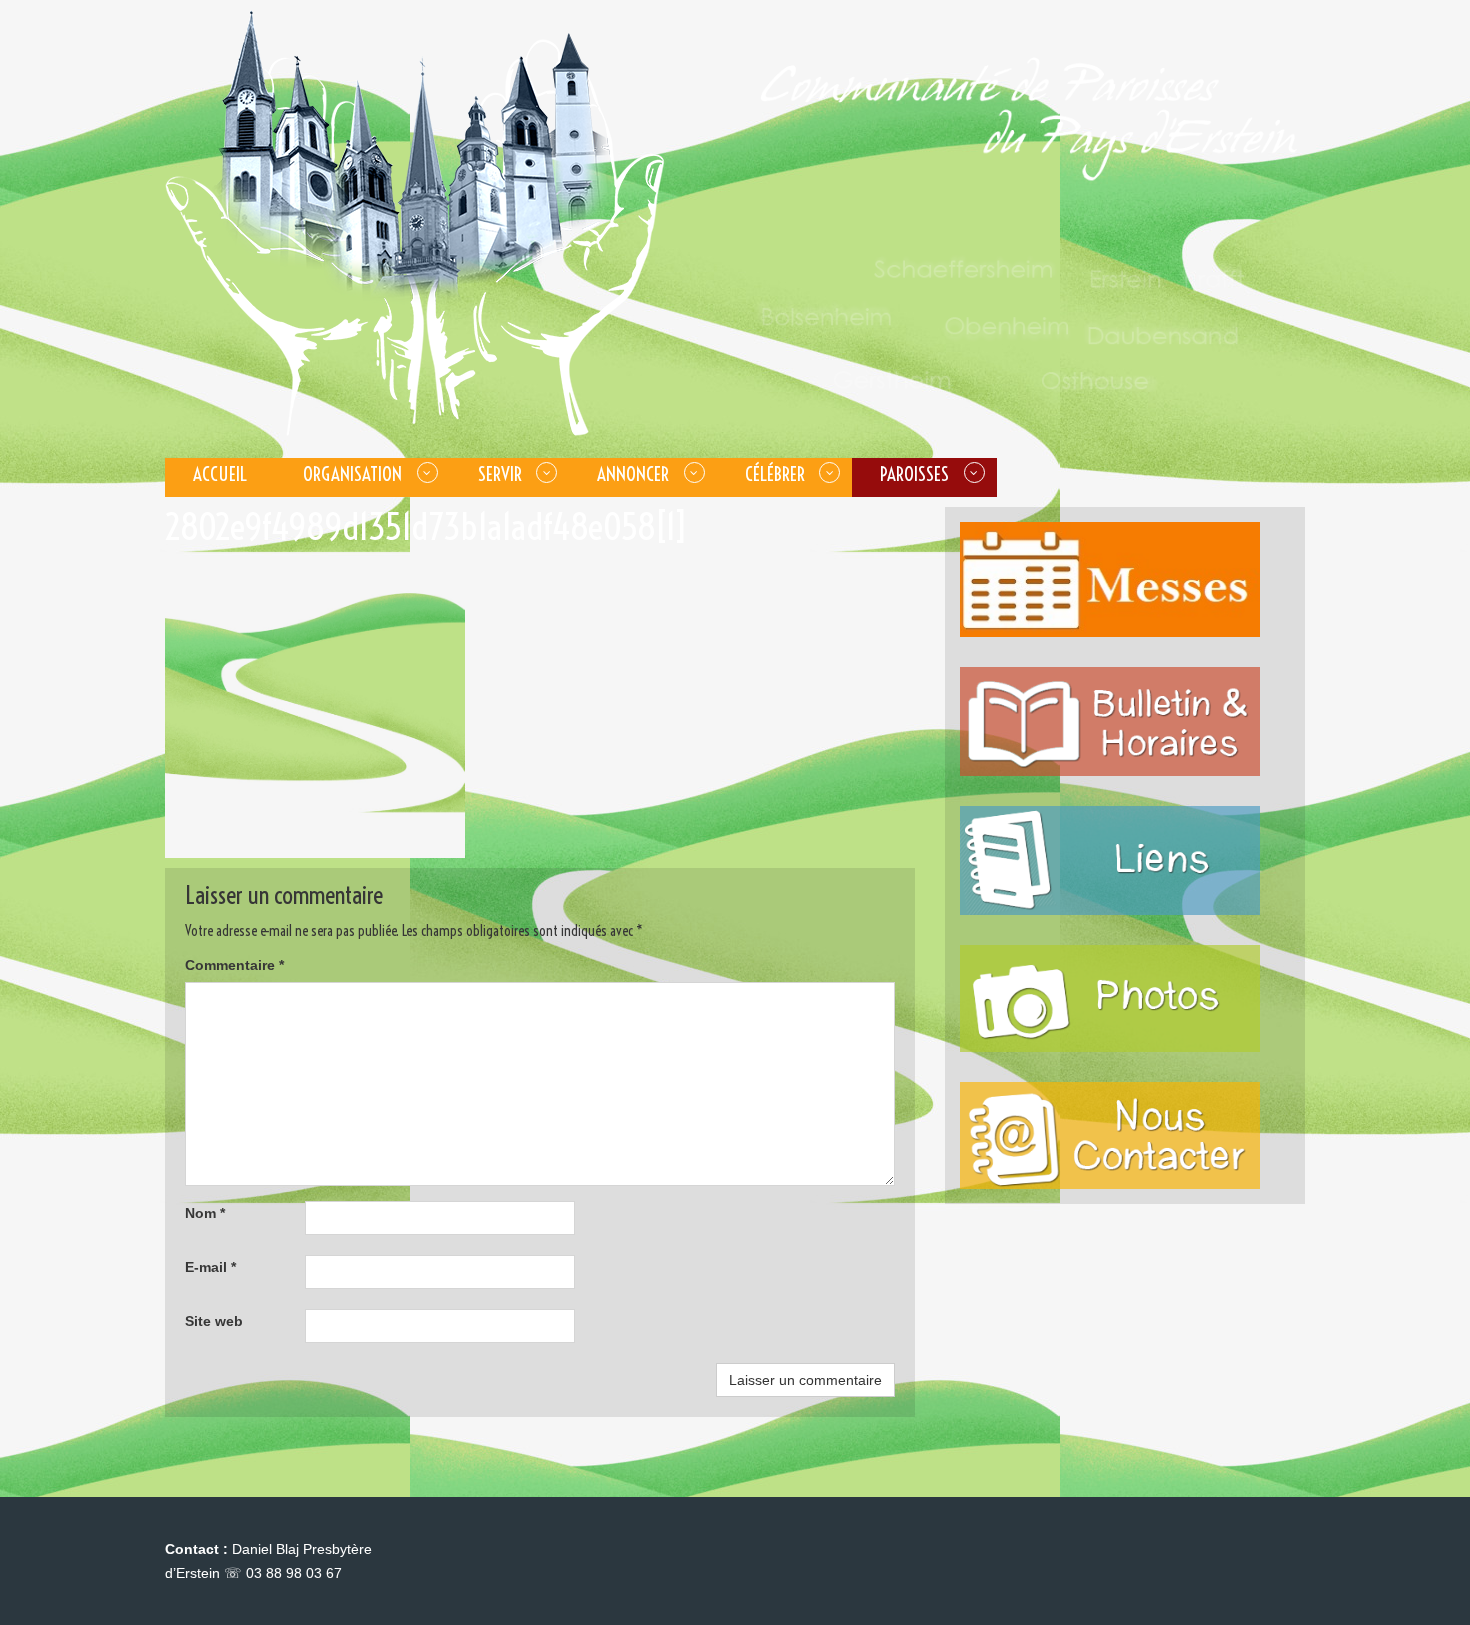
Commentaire (234, 965)
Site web (214, 1321)
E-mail (210, 1267)
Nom (205, 1213)
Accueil (220, 474)
